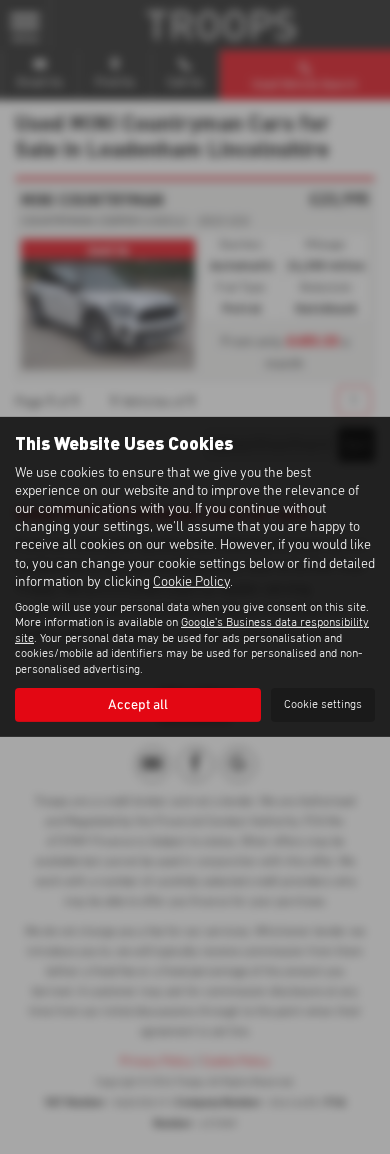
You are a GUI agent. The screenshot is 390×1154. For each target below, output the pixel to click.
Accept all (138, 705)
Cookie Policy (191, 582)
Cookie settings (323, 705)
